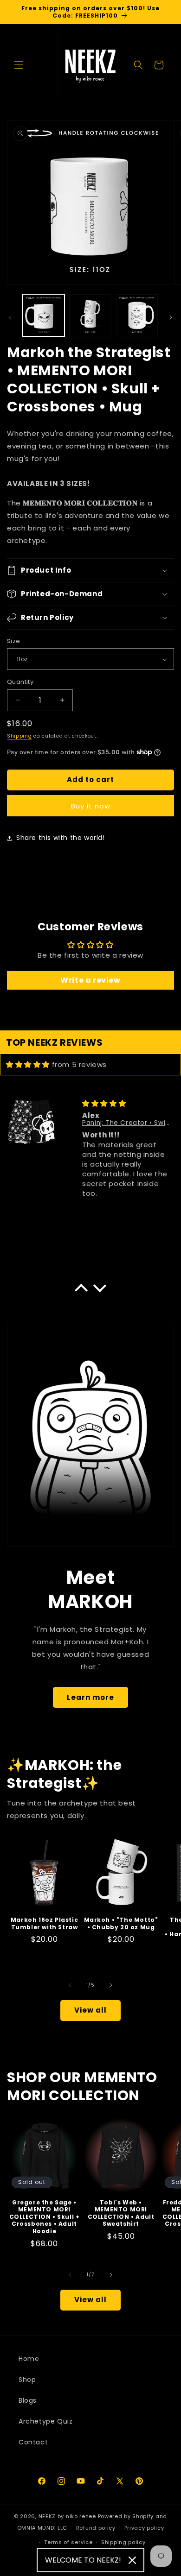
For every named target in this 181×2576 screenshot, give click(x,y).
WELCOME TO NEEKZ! (83, 2560)
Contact (33, 2442)
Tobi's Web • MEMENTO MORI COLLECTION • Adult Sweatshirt (121, 2213)
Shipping (19, 736)
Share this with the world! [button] (61, 838)
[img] (28, 1064)
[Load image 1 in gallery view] (44, 315)
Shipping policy (123, 2542)
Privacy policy (144, 2528)
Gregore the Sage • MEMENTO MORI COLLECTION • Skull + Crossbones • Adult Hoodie (45, 2217)
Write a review (90, 980)
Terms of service (68, 2542)
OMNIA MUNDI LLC (42, 2528)
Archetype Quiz (45, 2421)
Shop (27, 2380)
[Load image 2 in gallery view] (90, 315)
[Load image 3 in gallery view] (137, 315)
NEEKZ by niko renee (67, 2516)
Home (29, 2359)
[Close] (132, 2560)
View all (90, 2010)
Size (14, 641)
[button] (19, 65)
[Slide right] (171, 317)
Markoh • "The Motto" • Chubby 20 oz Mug (121, 1923)
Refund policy (96, 2528)
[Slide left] (10, 317)
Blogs (28, 2400)
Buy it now (91, 806)
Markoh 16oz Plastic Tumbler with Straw (44, 1923)
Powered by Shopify (126, 2516)
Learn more (90, 1697)
